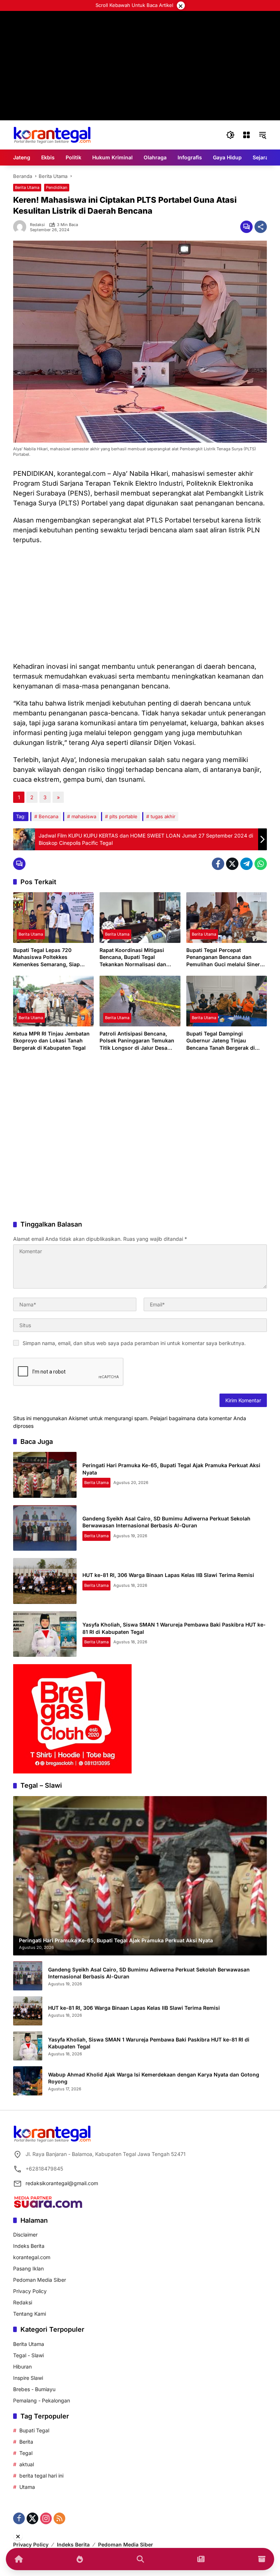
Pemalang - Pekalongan (42, 2400)
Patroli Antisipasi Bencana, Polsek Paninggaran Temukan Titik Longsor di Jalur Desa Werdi (137, 1041)
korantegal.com (32, 2257)
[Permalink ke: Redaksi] (22, 227)
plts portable (123, 816)
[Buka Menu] (246, 135)
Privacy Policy (30, 2291)
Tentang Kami (30, 2314)
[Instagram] (46, 2518)
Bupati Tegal (34, 2430)
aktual (27, 2464)
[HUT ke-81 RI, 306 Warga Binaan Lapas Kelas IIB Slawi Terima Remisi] (45, 1581)
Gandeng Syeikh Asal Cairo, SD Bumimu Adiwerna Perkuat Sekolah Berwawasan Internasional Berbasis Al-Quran (149, 1973)
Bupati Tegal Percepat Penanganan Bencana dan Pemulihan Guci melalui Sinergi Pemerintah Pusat (225, 957)
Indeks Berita (29, 2246)
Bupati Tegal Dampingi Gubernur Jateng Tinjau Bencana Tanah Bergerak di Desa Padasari (221, 1041)
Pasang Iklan (28, 2268)
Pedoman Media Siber (40, 2280)
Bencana (48, 816)
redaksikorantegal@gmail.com (62, 2183)
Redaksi (37, 225)
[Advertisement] (140, 603)
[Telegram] (246, 864)
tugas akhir (163, 816)
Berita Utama (27, 187)
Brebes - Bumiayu (34, 2389)
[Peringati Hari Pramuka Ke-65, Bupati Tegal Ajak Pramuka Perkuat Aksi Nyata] (45, 1475)
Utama (27, 2487)
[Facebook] (218, 864)
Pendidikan (57, 187)
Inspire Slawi (28, 2378)
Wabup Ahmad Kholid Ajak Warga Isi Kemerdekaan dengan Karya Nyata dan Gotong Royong (154, 2078)
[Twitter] (232, 864)
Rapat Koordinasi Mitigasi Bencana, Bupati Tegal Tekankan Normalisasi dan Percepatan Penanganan (133, 957)
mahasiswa (84, 816)
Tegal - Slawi (28, 2355)
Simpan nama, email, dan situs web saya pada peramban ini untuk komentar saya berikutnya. (134, 1343)
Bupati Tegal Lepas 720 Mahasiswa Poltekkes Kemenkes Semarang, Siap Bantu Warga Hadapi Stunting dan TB (50, 957)
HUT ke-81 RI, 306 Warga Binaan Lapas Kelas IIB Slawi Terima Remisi (168, 1575)
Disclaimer (25, 2235)
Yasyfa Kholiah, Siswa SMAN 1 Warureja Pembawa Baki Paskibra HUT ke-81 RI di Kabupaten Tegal (149, 2043)
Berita (26, 2442)
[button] (230, 135)
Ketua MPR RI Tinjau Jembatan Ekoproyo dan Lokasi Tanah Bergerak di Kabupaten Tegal (51, 1041)
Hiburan (22, 2367)
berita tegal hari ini (41, 2476)
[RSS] (59, 2518)
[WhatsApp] (261, 864)
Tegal (26, 2453)
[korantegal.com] (52, 134)
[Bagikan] (261, 227)
